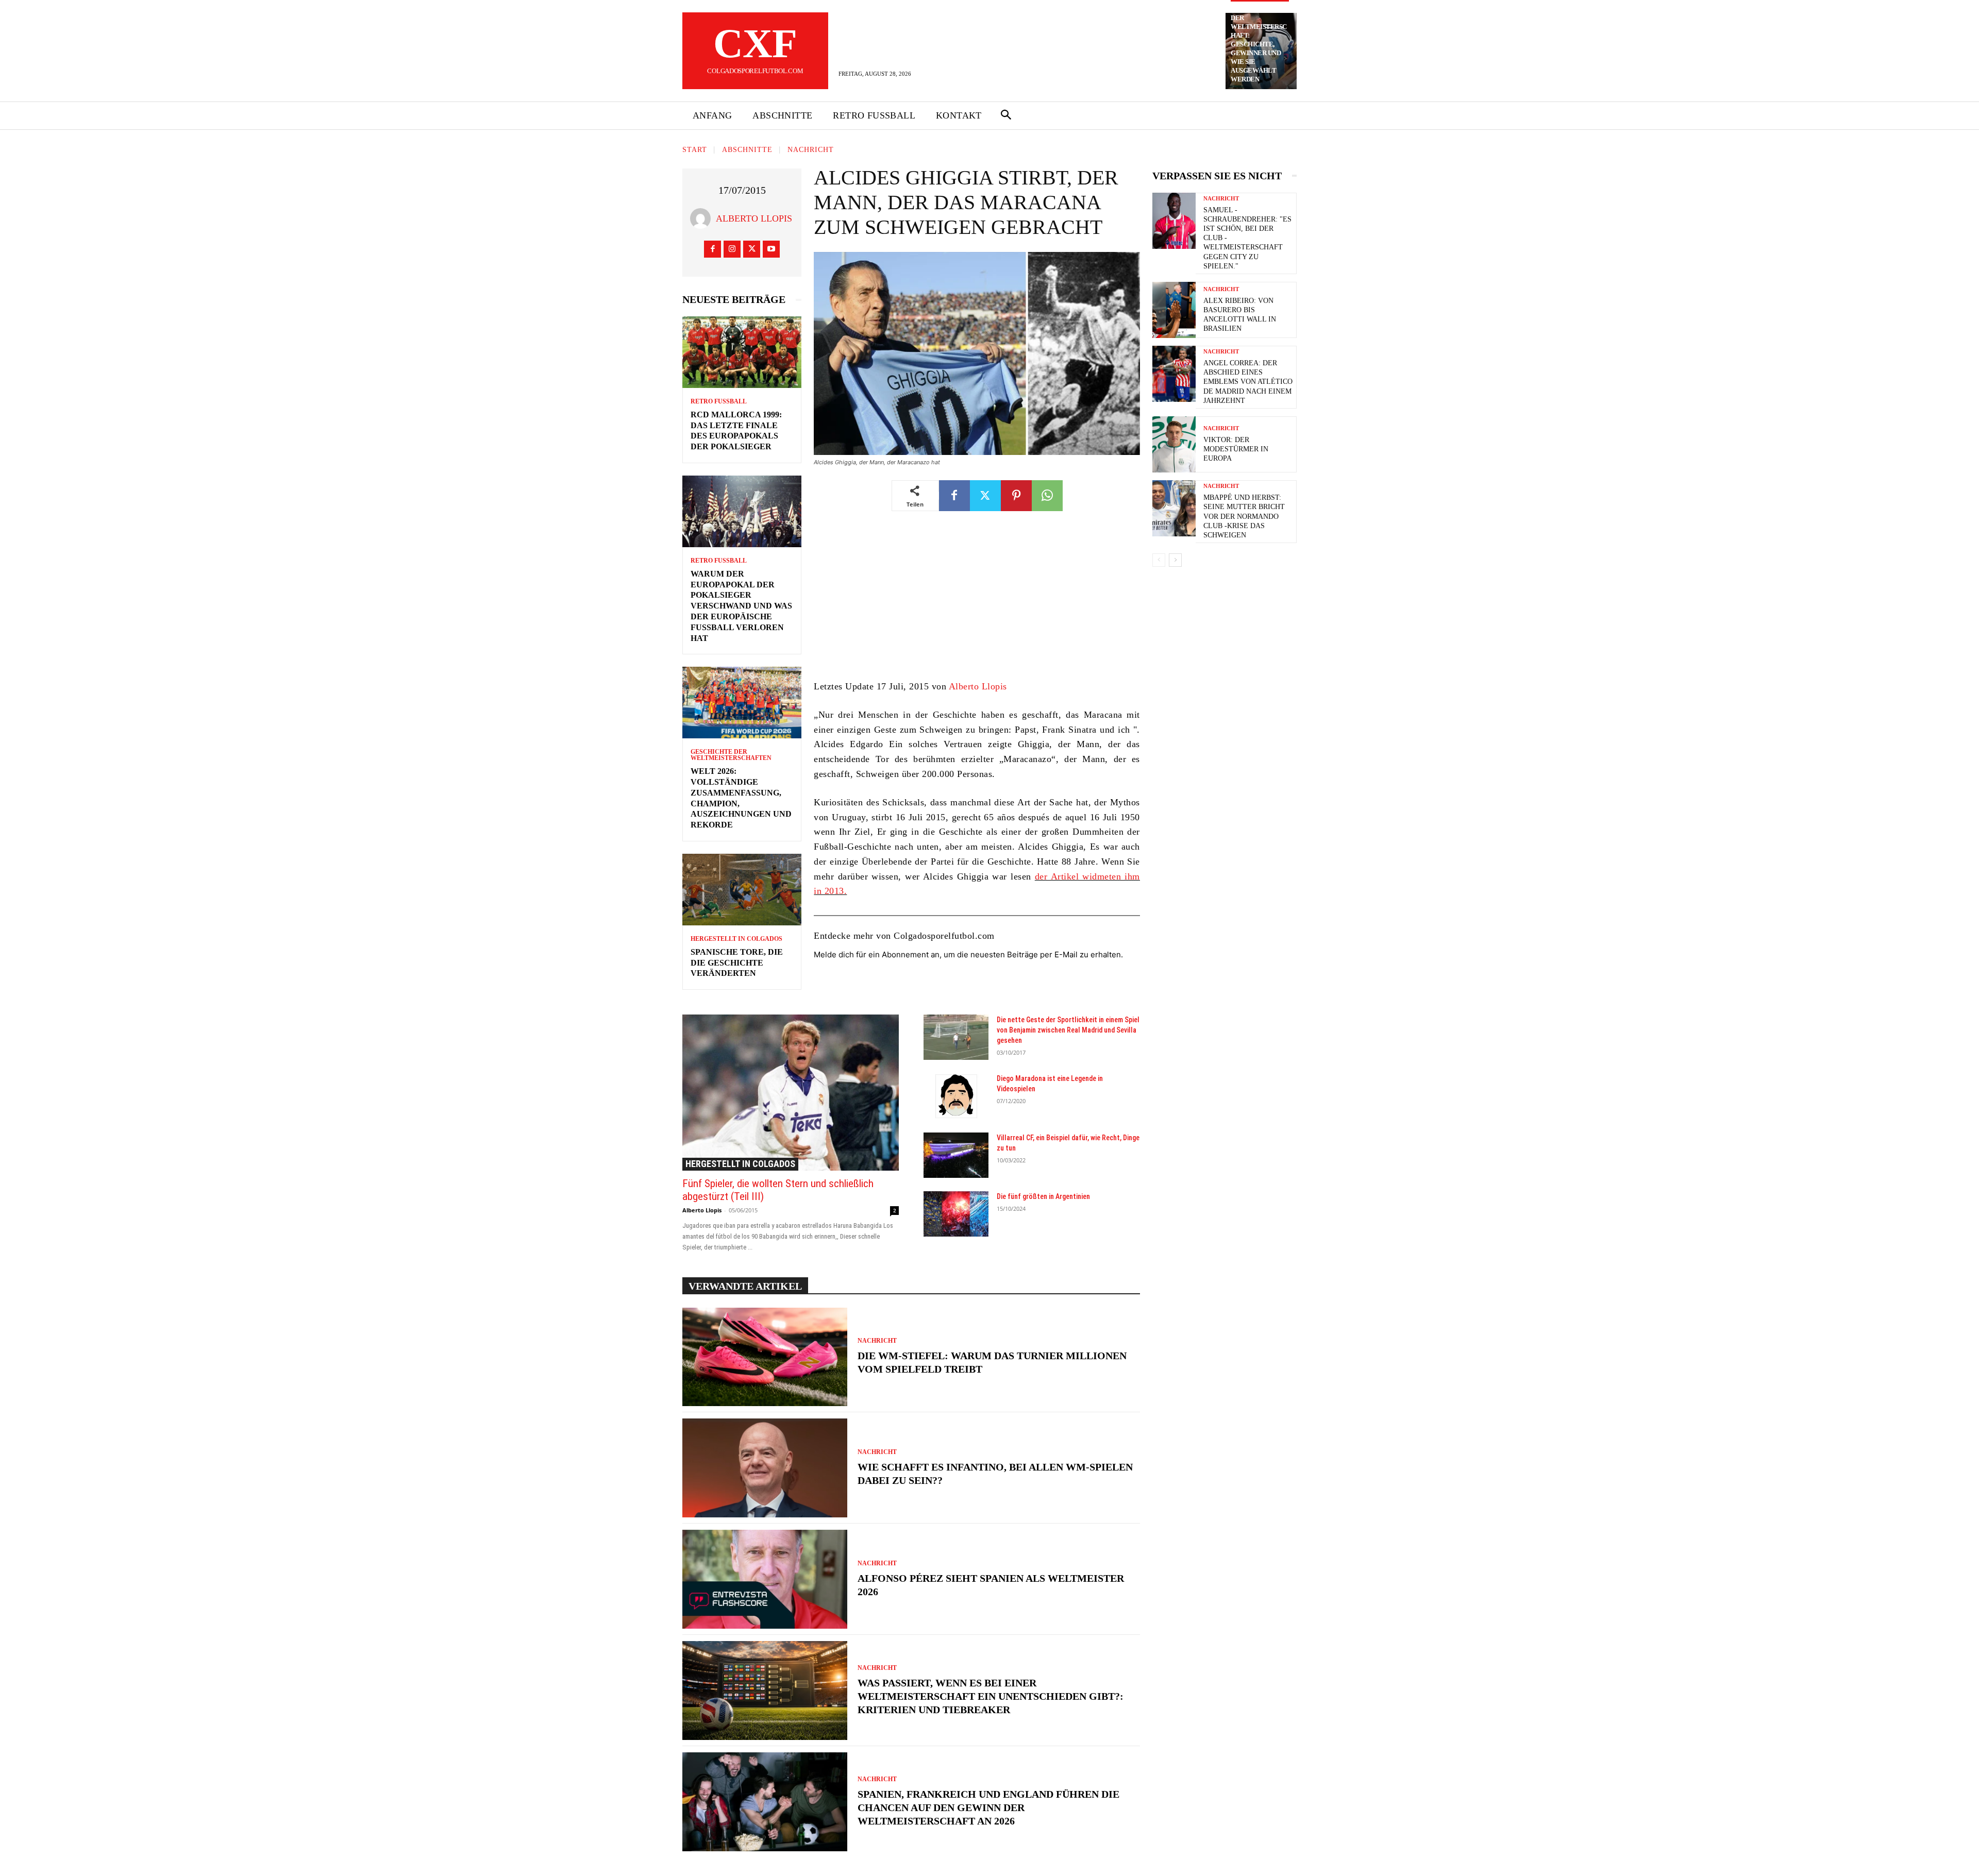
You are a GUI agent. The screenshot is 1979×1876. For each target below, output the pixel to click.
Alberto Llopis (754, 218)
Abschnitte (747, 150)
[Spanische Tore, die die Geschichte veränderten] (742, 890)
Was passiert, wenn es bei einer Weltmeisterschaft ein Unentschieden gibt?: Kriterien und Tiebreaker (991, 1696)
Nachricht (811, 150)
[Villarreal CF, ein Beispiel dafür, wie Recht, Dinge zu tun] (956, 1155)
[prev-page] (1159, 560)
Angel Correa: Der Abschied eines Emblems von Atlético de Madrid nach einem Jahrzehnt (1248, 382)
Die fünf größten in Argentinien (1043, 1196)
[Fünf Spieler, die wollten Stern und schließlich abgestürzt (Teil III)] (791, 1092)
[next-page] (1175, 560)
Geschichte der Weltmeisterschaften (731, 755)
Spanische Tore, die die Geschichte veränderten (737, 963)
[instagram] (732, 249)
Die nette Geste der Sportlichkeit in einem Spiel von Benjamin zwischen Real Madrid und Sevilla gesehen (1068, 1030)
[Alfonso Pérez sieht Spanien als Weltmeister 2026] (765, 1579)
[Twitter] (752, 249)
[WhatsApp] (1047, 496)
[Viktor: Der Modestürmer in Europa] (1174, 444)
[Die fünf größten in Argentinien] (956, 1214)
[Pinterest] (1016, 496)
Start (695, 150)
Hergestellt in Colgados (736, 939)
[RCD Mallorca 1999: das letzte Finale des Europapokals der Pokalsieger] (742, 352)
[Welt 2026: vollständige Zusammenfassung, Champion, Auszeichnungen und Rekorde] (742, 703)
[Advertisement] (977, 603)
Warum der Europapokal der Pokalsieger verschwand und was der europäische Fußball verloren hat (741, 606)
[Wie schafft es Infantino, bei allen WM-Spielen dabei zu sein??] (765, 1468)
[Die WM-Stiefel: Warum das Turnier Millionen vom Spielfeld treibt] (765, 1357)
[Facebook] (712, 249)
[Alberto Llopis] (703, 218)
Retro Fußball (719, 401)
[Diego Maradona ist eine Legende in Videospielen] (956, 1096)
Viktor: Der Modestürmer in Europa (1236, 449)
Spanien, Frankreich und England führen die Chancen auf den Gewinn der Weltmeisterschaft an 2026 (988, 1807)
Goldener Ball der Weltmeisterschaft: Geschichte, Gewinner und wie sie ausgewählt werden (1259, 44)
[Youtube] (771, 249)
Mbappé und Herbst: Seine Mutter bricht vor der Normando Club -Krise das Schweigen (1244, 516)
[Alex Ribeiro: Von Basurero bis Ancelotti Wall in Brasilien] (1174, 310)
